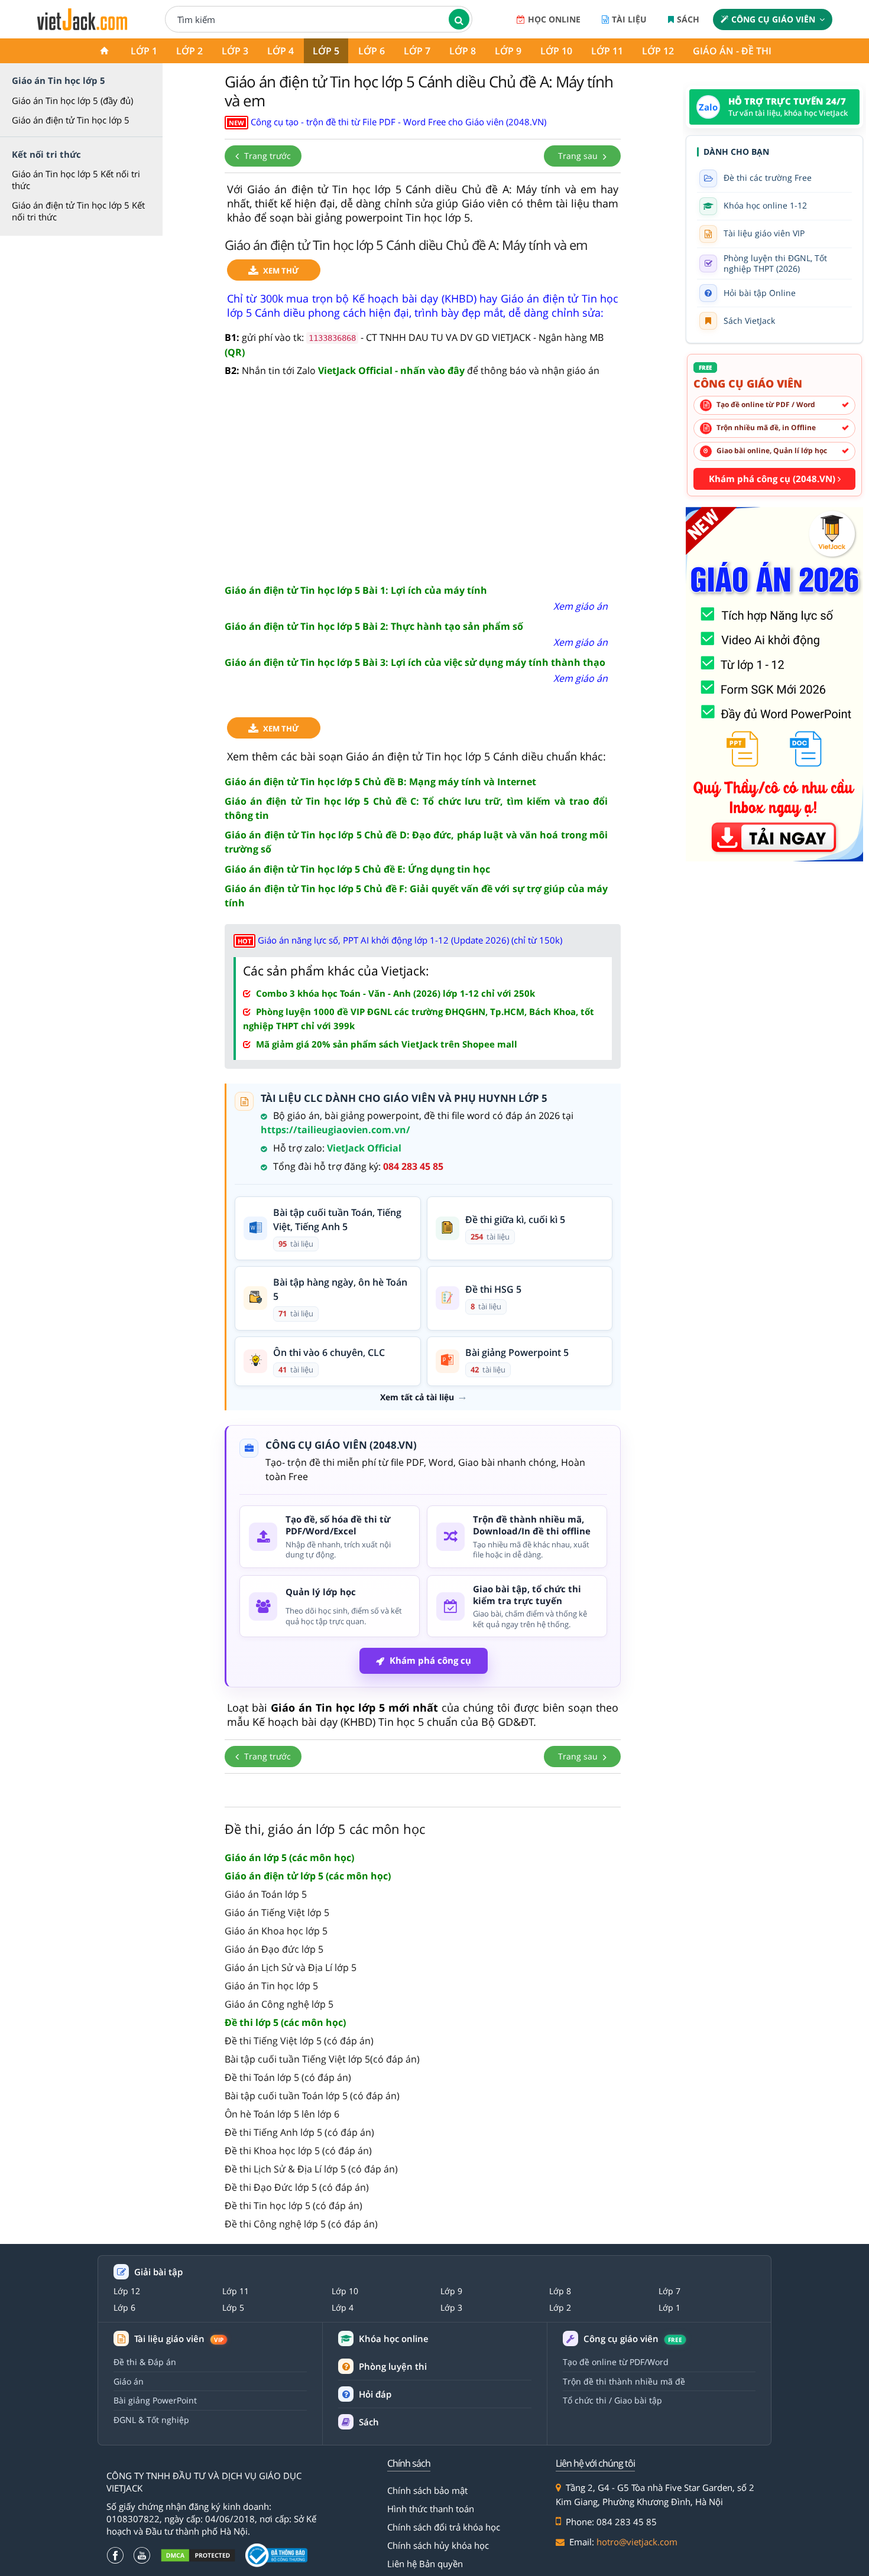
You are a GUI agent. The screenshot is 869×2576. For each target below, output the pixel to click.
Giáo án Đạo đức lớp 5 (274, 1949)
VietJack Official (364, 1148)
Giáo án (129, 2381)
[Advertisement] (423, 482)
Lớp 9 (508, 51)
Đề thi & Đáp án (145, 2362)
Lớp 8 (463, 51)
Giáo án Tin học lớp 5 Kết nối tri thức (76, 180)
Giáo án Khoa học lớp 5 (276, 1931)
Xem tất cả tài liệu (417, 1397)
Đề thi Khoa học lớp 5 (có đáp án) (298, 2151)
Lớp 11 (607, 51)
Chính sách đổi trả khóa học (444, 2527)
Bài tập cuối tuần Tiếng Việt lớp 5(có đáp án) (322, 2059)
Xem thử (281, 271)
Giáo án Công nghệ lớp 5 (279, 2004)
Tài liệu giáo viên (179, 2339)
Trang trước (266, 156)
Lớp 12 (658, 51)
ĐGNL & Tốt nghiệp (151, 2420)
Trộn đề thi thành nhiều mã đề (624, 2381)
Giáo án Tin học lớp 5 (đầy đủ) (72, 100)
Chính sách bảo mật (427, 2490)
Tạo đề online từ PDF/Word (616, 2362)
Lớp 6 (372, 51)
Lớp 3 (235, 51)
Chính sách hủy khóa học (438, 2545)
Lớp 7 (417, 51)
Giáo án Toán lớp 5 (266, 1894)
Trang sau (579, 156)
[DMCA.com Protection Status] (198, 2556)
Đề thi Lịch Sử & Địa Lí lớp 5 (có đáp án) (311, 2169)
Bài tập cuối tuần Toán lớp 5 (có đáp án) (312, 2096)
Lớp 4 (281, 51)
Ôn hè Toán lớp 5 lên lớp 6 (282, 2114)
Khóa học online (394, 2339)
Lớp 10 (556, 51)
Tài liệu (629, 19)
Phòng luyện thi (393, 2366)
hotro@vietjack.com (637, 2542)
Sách (688, 19)
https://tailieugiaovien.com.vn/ (335, 1130)
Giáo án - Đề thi (732, 51)
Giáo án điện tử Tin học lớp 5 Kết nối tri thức (78, 211)
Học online (554, 19)
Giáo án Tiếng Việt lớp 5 (277, 1913)
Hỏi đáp (375, 2394)
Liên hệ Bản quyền (425, 2564)
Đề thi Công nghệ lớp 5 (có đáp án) (301, 2224)
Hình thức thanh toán (431, 2509)
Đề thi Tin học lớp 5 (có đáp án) (294, 2206)
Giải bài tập (158, 2272)
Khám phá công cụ (430, 1660)
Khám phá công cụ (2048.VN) (773, 479)
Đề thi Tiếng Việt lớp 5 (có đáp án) (299, 2041)
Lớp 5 (326, 51)
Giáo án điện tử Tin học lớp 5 (71, 120)
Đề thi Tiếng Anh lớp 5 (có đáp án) (299, 2132)
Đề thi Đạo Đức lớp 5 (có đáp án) (297, 2187)
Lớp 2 (189, 51)
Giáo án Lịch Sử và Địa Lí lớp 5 (291, 1967)
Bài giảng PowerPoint (155, 2400)
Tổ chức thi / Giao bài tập (612, 2400)
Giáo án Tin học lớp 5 (271, 1986)
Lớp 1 (144, 51)
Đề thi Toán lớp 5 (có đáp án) (288, 2077)
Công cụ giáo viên (773, 19)
